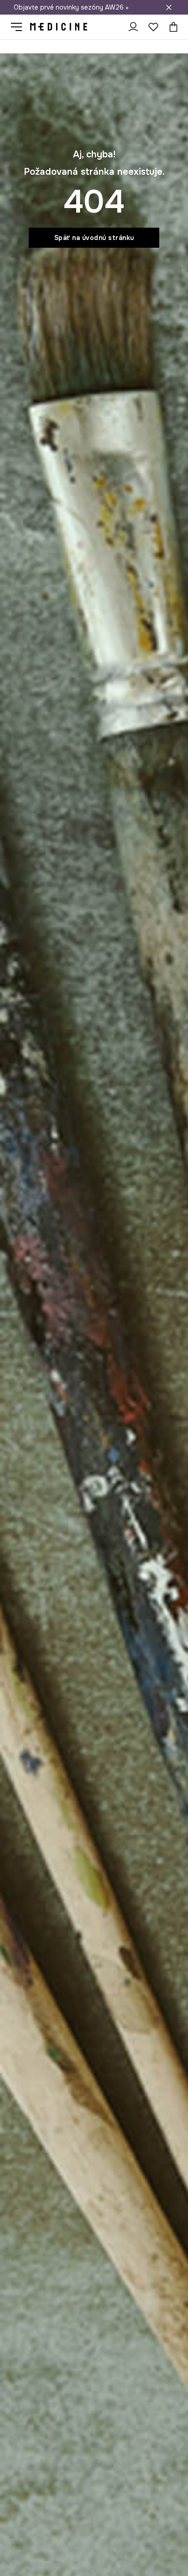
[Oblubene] (153, 27)
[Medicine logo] (59, 27)
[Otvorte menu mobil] (20, 27)
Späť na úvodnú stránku (94, 238)
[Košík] (171, 27)
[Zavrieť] (169, 7)
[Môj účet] (133, 27)
